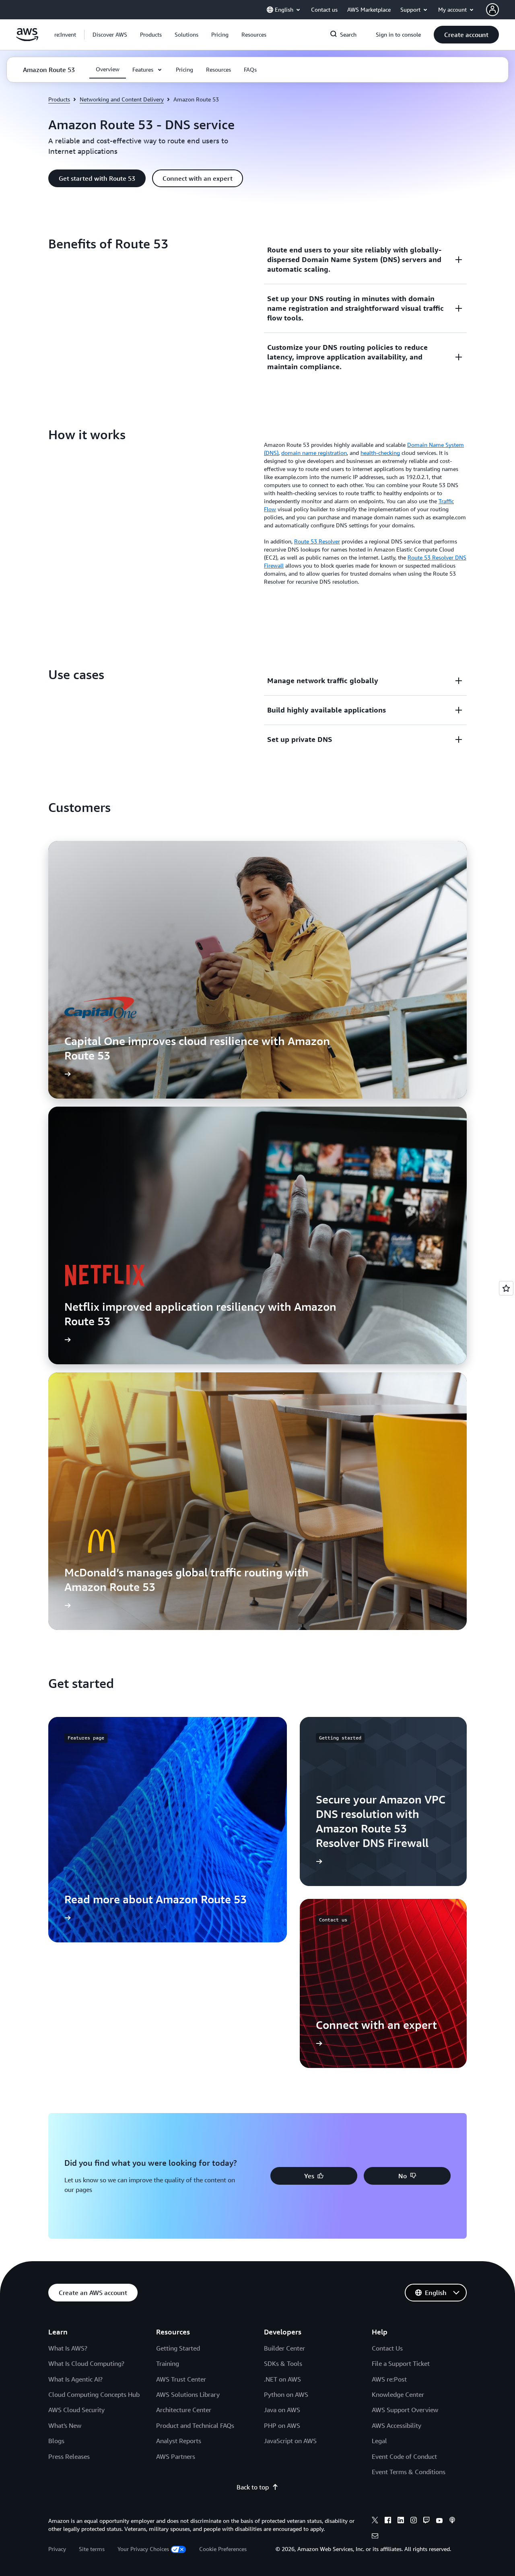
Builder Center (284, 2348)
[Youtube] (439, 2521)
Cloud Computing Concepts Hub (94, 2394)
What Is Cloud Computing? (86, 2363)
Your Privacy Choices (143, 2549)
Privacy (57, 2549)
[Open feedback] (506, 1288)
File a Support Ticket (401, 2363)
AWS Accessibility (397, 2425)
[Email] (375, 2537)
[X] (375, 2521)
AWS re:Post (389, 2379)
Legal (379, 2441)
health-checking (380, 453)
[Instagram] (414, 2521)
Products (59, 99)
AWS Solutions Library (188, 2394)
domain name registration (314, 453)
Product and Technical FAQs (195, 2425)
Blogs (56, 2441)
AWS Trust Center (181, 2379)
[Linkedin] (401, 2521)
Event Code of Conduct (404, 2456)
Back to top (253, 2487)
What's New (65, 2425)
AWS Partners (176, 2456)
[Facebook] (388, 2521)
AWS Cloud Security (76, 2410)
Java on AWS (282, 2410)
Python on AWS (286, 2394)
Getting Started (178, 2348)
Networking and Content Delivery (122, 99)
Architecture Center (184, 2410)
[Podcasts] (452, 2521)
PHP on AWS (282, 2425)
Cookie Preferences (223, 2549)
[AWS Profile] (492, 10)
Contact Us (387, 2348)
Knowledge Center (398, 2394)
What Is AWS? (68, 2348)
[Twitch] (426, 2521)
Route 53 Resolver (317, 541)
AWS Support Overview (405, 2410)
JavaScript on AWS (290, 2441)
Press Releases (69, 2456)
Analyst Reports (179, 2441)
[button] (110, 35)
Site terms (92, 2549)
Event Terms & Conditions (409, 2472)
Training (168, 2363)
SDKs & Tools (283, 2363)
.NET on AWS (282, 2379)
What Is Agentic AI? (75, 2379)
